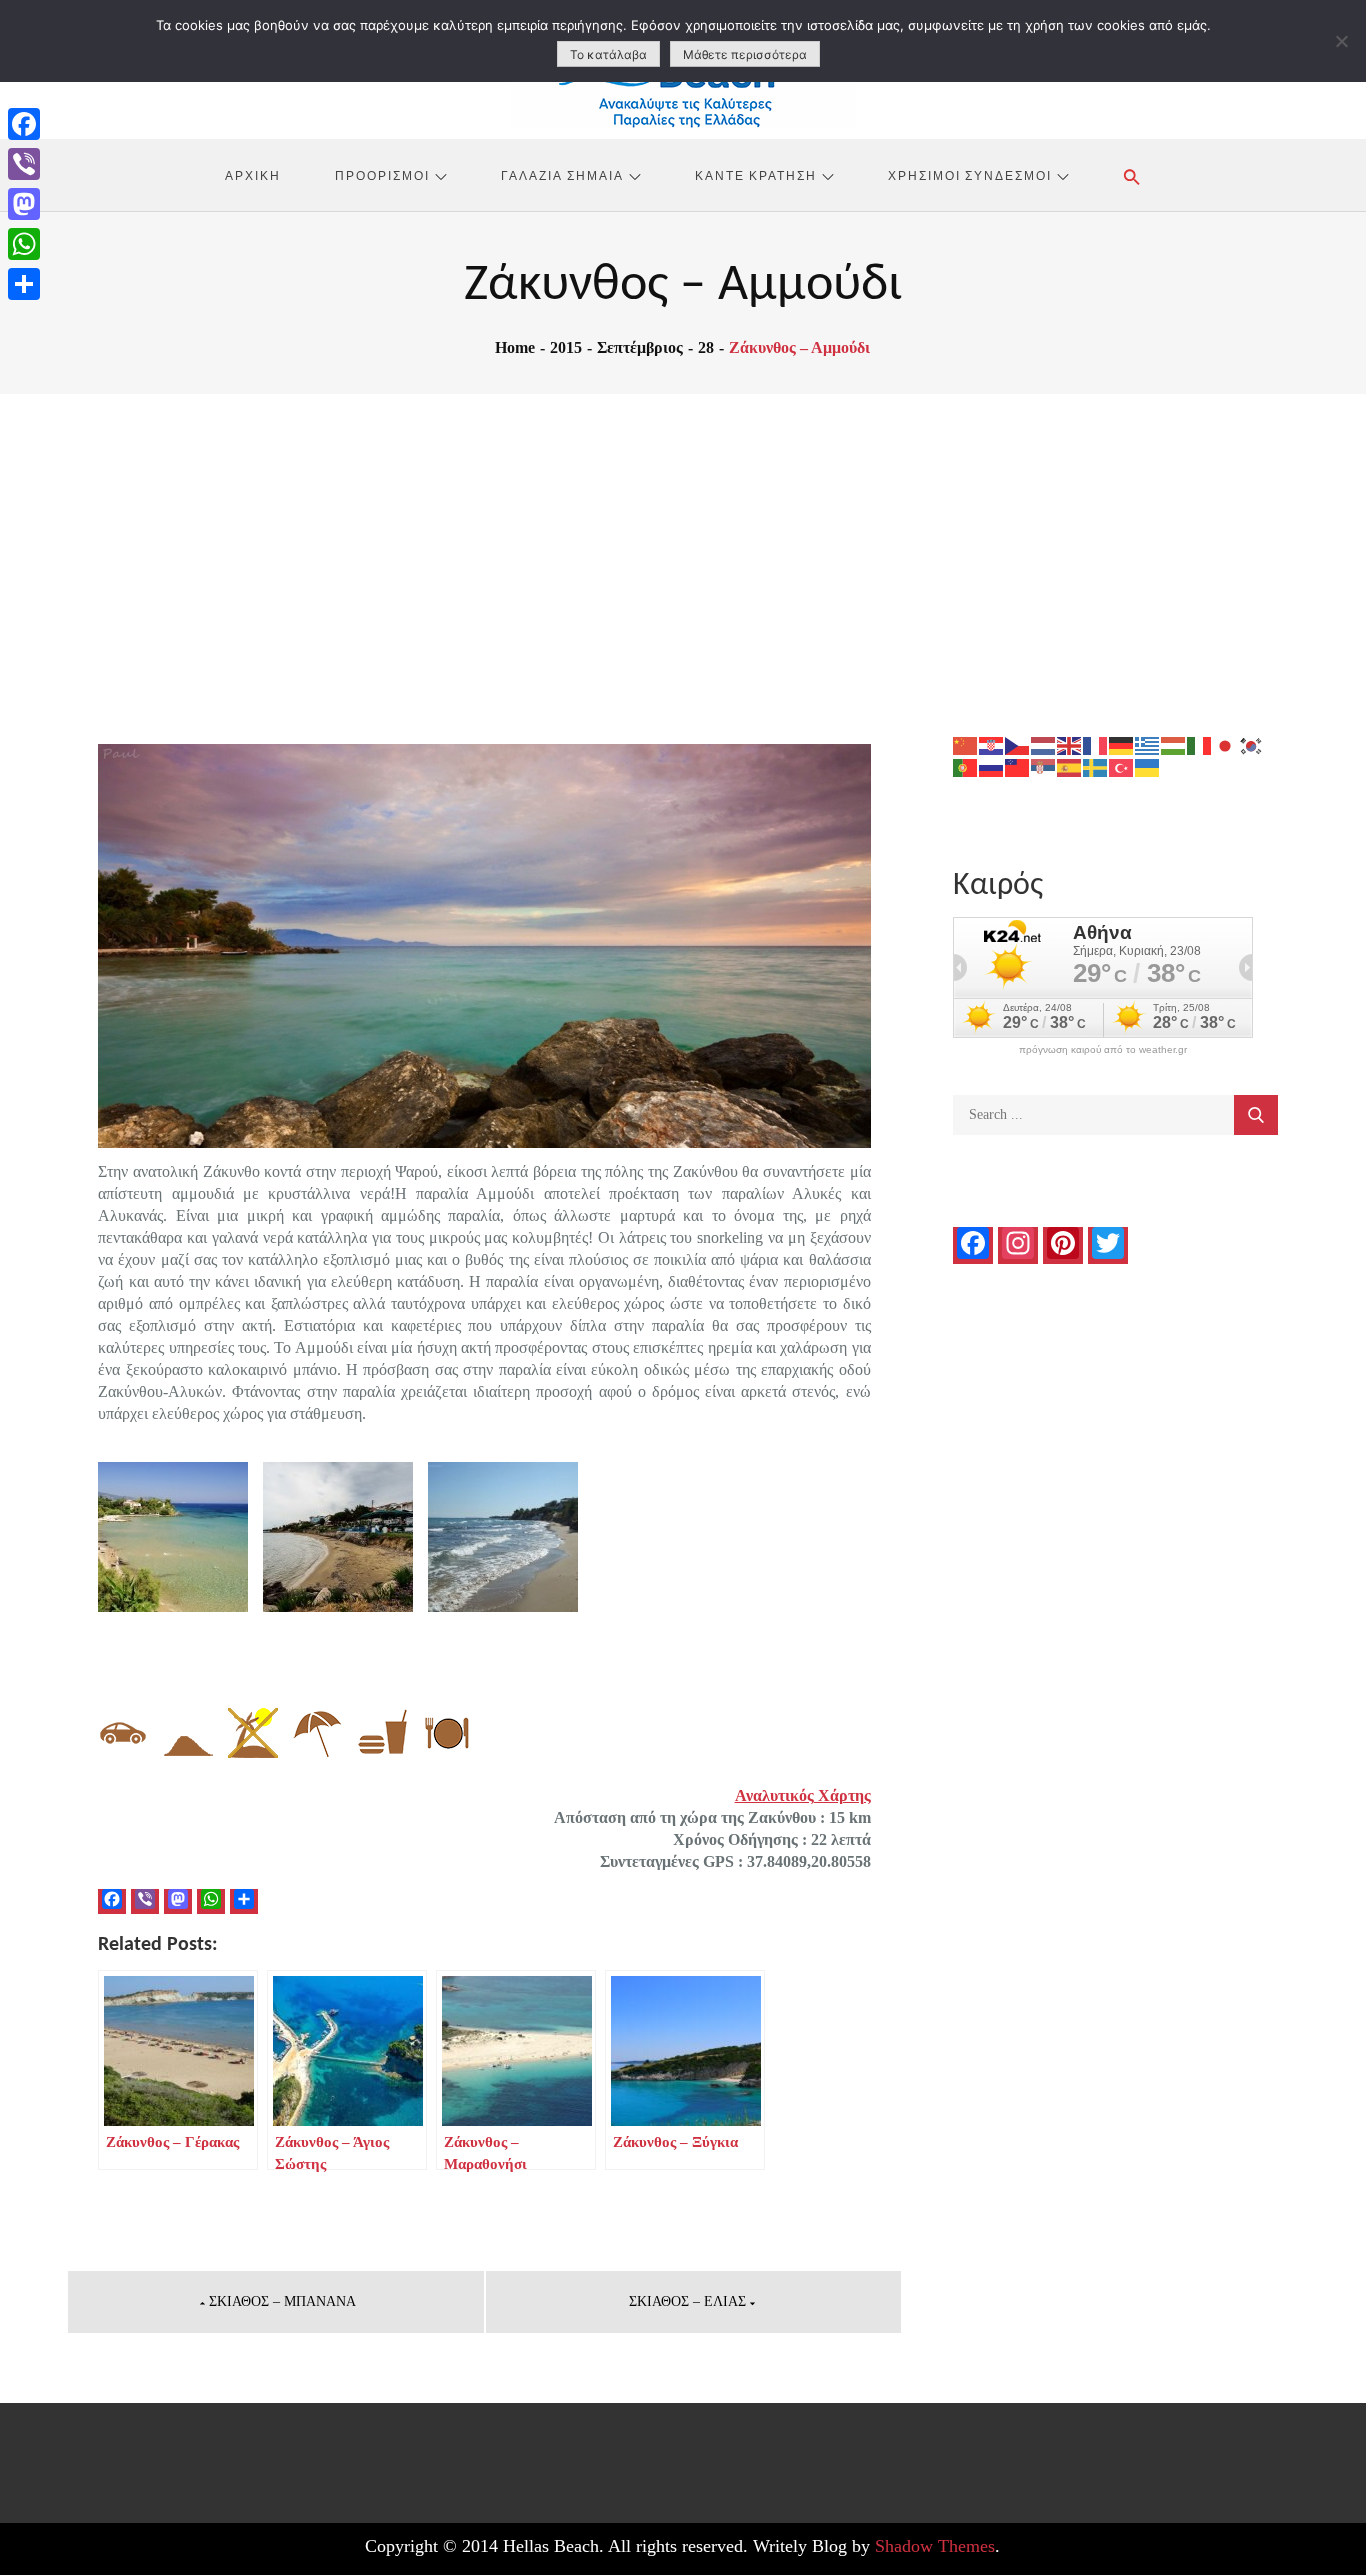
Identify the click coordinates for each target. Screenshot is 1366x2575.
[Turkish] (1122, 766)
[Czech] (1018, 744)
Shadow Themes (935, 2546)
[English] (1070, 744)
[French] (1096, 744)
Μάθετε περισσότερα (745, 54)
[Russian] (992, 766)
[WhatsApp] (24, 244)
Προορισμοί (382, 175)
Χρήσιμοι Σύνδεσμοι (970, 175)
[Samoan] (1018, 766)
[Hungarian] (1174, 744)
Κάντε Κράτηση (756, 175)
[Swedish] (1096, 766)
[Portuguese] (966, 766)
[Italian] (1200, 744)
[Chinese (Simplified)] (966, 744)
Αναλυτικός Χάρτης (803, 1795)
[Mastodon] (24, 204)
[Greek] (1148, 744)
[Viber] (24, 164)
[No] (1341, 41)
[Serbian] (1044, 766)
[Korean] (1252, 744)
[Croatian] (992, 744)
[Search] (1256, 1115)
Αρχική (253, 175)
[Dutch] (1044, 744)
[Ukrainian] (1148, 766)
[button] (1132, 177)
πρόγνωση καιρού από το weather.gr (1103, 1050)
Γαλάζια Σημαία (562, 175)
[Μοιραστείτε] (24, 284)
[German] (1122, 744)
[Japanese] (1226, 744)
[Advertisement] (683, 544)
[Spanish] (1070, 766)
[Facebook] (24, 124)
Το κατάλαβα (608, 54)
